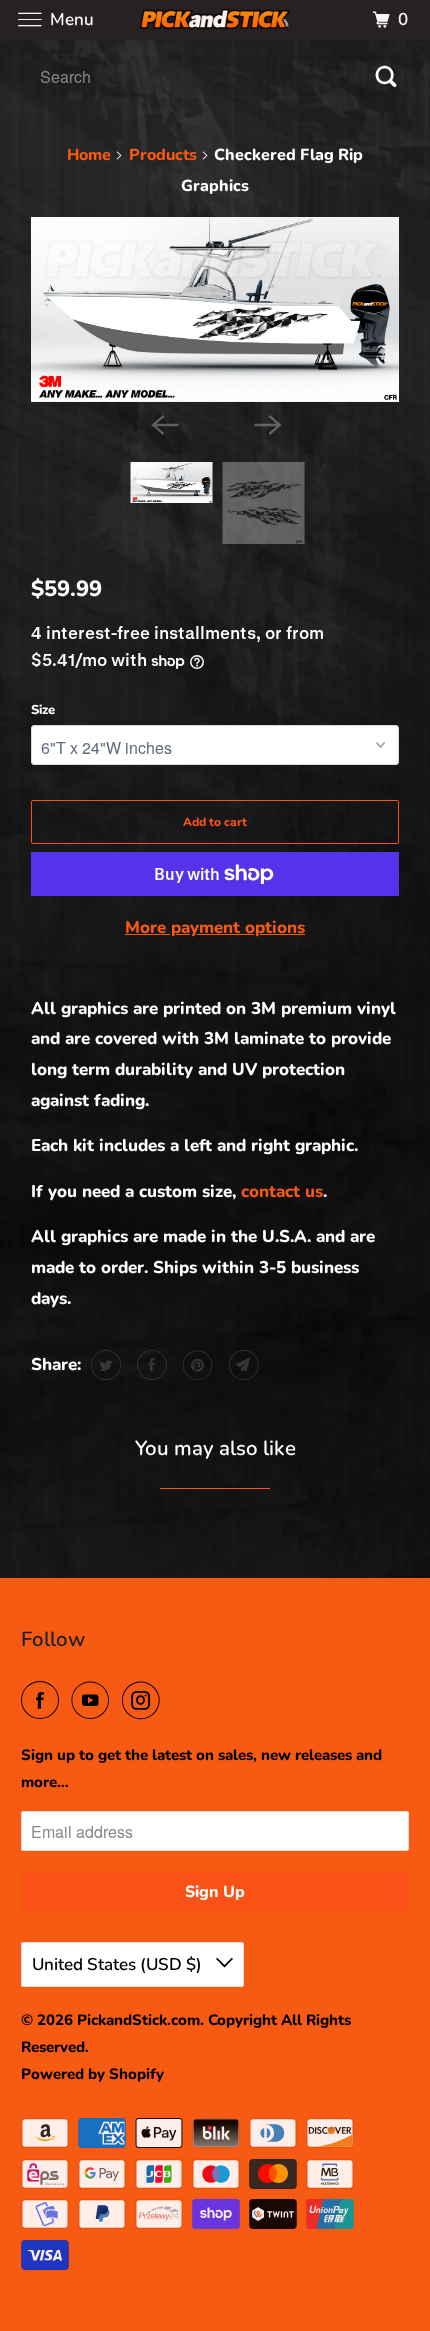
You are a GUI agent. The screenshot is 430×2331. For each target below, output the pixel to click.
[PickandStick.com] (215, 19)
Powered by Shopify (92, 2074)
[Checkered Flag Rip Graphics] (215, 309)
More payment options (215, 927)
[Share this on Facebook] (149, 1365)
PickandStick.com (138, 2020)
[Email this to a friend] (241, 1365)
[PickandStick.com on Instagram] (145, 1701)
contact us (282, 1191)
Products (163, 155)
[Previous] (163, 424)
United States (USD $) (119, 1964)
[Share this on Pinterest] (195, 1365)
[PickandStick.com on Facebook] (44, 1701)
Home (89, 155)
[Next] (267, 424)
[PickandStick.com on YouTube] (94, 1701)
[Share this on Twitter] (103, 1365)
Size (43, 710)
